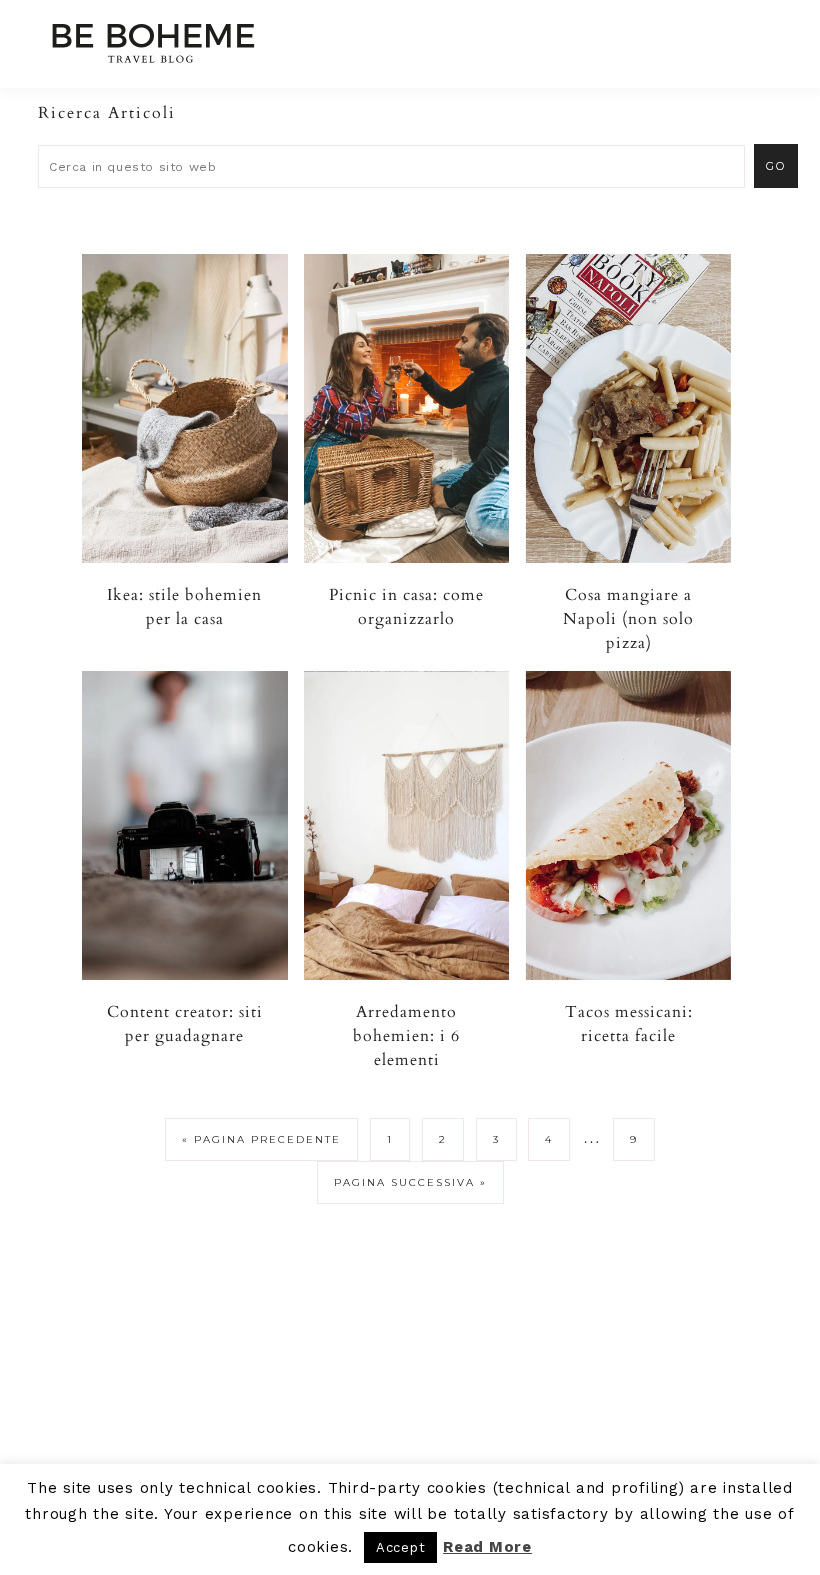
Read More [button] (487, 1547)
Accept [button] (401, 1547)
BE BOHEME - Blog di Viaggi (152, 42)
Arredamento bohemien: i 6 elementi (406, 1036)
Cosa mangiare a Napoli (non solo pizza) (628, 619)
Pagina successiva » (410, 1182)
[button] (761, 35)
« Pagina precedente (261, 1139)
